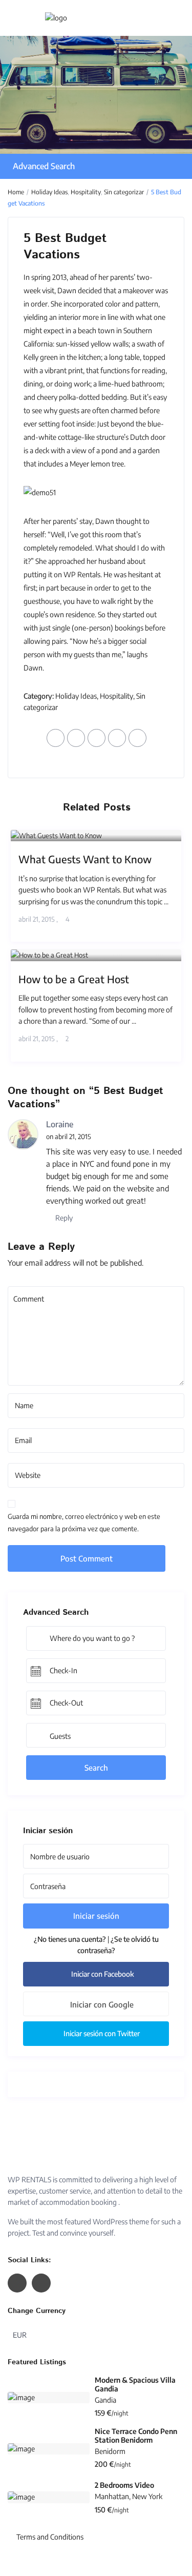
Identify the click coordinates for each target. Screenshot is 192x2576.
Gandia (105, 2400)
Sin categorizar (124, 192)
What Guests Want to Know (85, 859)
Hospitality (86, 192)
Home (16, 192)
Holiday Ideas (49, 192)
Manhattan (112, 2496)
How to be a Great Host (74, 979)
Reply (63, 1218)
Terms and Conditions (50, 2537)
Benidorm (110, 2451)
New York (147, 2496)
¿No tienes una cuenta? (70, 1939)
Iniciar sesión (96, 1916)
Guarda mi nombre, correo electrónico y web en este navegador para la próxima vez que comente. (84, 1523)
